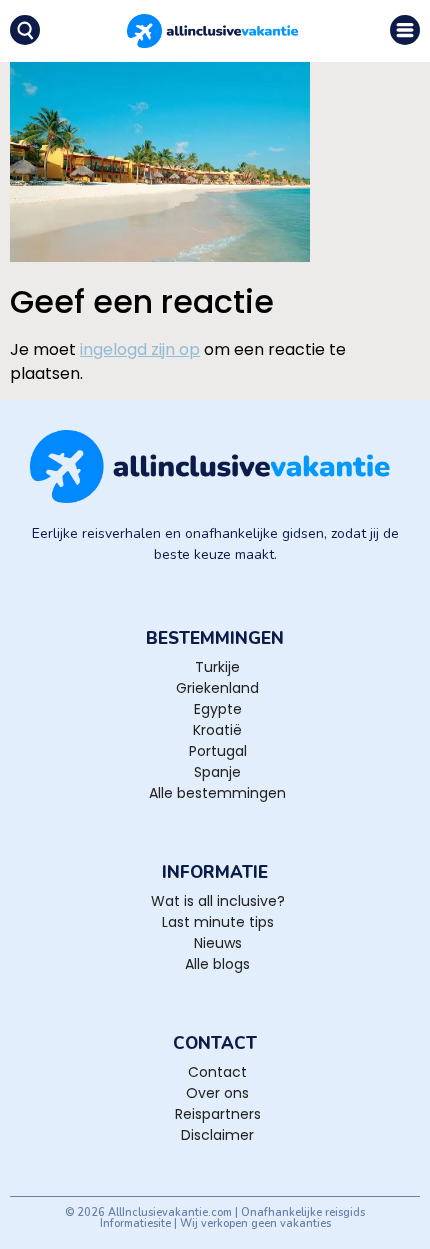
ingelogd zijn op (140, 349)
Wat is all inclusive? (218, 901)
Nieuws (218, 943)
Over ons (217, 1093)
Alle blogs (217, 964)
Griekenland (217, 688)
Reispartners (218, 1114)
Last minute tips (218, 922)
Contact (217, 1072)
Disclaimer (217, 1135)
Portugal (218, 751)
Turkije (217, 667)
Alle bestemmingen (217, 793)
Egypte (218, 709)
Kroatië (217, 730)
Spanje (217, 772)
